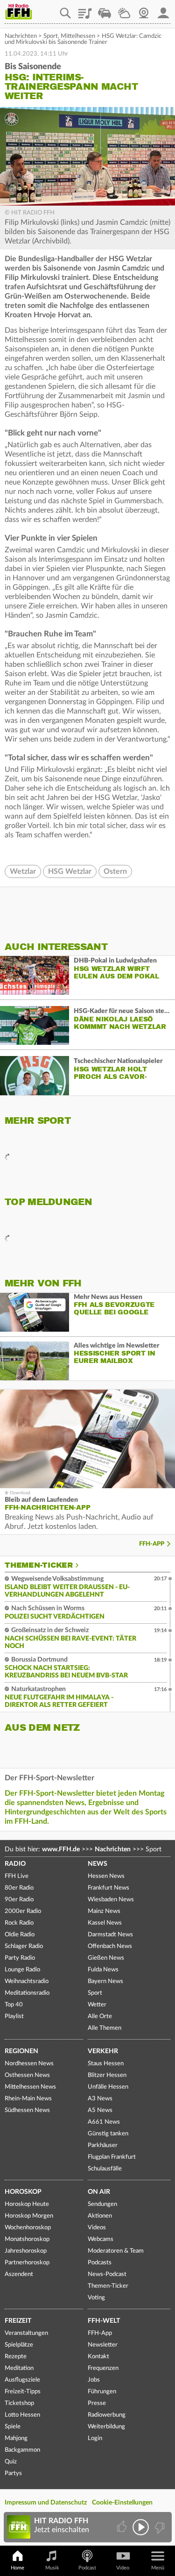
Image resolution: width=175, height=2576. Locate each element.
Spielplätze (19, 2345)
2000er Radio (23, 1911)
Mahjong (16, 2438)
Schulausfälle (105, 2169)
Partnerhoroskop (27, 2263)
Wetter (124, 10)
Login (95, 2438)
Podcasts (100, 2263)
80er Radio (19, 1888)
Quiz (11, 2462)
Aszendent (19, 2274)
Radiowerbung (107, 2415)
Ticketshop (19, 2403)
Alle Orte (100, 2016)
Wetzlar (23, 871)
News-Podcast (107, 2274)
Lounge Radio (22, 1970)
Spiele (13, 2427)
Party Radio (20, 1958)
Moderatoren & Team (116, 2251)
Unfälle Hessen (108, 2087)
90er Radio (19, 1900)
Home (17, 2568)
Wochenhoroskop (28, 2228)
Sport (51, 36)
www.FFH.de (61, 1849)
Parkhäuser (103, 2145)
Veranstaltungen (26, 2333)
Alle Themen (105, 2028)
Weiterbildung (106, 2427)
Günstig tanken (108, 2134)
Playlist (85, 10)
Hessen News (106, 1876)
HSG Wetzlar (70, 871)
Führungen (102, 2392)
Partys (13, 2473)
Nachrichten (21, 36)
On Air (99, 2192)
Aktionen (100, 2216)
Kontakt (98, 2357)
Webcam (144, 10)
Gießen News (106, 1958)
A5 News (100, 2110)
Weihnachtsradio (27, 1981)
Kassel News (105, 1923)
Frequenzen (103, 2368)
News (98, 1864)
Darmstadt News (110, 1935)
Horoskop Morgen (29, 2216)
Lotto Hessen (22, 2415)
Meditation (19, 2368)
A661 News (104, 2122)
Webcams (101, 2239)
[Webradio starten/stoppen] (141, 2527)
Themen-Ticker (39, 1565)
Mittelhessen (78, 36)
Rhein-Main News (28, 2099)
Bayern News (105, 1981)
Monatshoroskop (27, 2239)
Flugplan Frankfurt (112, 2157)
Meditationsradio (27, 1993)
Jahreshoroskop (26, 2251)
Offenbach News (110, 1946)
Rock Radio (19, 1923)
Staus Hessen (106, 2064)
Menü (158, 2568)
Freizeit (18, 2321)
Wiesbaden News (111, 1900)
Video (123, 2568)
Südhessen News (27, 2110)
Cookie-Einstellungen (122, 2503)
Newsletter (103, 2345)
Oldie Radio (20, 1935)
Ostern (115, 871)
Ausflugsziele (22, 2380)
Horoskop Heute (27, 2204)
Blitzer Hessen (107, 2075)
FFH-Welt (104, 2321)
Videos (97, 2228)
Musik (52, 2568)
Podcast (87, 2568)
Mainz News (104, 1911)
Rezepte (16, 2357)
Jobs (94, 2380)
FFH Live (17, 1876)
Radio (15, 1864)
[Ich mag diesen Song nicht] (159, 2527)
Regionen (21, 2051)
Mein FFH (163, 10)
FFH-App (152, 1544)
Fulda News (103, 1970)
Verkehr (103, 2051)
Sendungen (102, 2204)
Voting (96, 2298)
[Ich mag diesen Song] (122, 2527)
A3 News (100, 2099)
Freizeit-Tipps (23, 2392)
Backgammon (22, 2450)
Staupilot (105, 10)
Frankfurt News (108, 1888)
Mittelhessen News (30, 2087)
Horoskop (23, 2192)
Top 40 (14, 2005)
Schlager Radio (24, 1946)
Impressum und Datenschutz (46, 2503)
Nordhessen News (29, 2064)
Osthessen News (27, 2075)
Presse (97, 2403)
